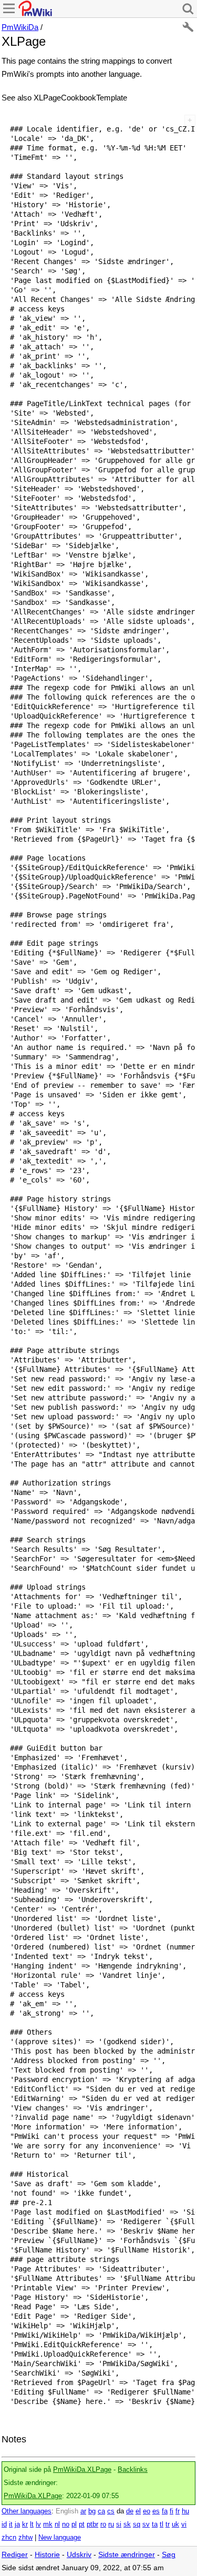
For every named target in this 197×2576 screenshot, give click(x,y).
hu (185, 2511)
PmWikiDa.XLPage (82, 2470)
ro (103, 2524)
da (120, 2511)
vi (184, 2524)
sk (127, 2524)
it (11, 2524)
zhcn (9, 2538)
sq (137, 2524)
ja (17, 2524)
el (138, 2511)
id (4, 2524)
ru (111, 2524)
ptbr (92, 2524)
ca (101, 2511)
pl (74, 2524)
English (67, 2511)
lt (32, 2524)
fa (165, 2511)
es (156, 2511)
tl (162, 2524)
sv (146, 2524)
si (119, 2524)
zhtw (25, 2538)
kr (25, 2524)
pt (82, 2524)
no (66, 2524)
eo (147, 2511)
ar (83, 2511)
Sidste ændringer (127, 2555)
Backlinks (133, 2470)
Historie (47, 2555)
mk (48, 2524)
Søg (169, 2555)
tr (168, 2524)
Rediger (15, 2555)
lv (38, 2524)
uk (175, 2524)
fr (178, 2511)
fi (172, 2511)
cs (111, 2511)
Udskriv (79, 2555)
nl (57, 2524)
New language (60, 2538)
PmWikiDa (20, 27)
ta (155, 2524)
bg (92, 2511)
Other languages (27, 2511)
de (130, 2511)
